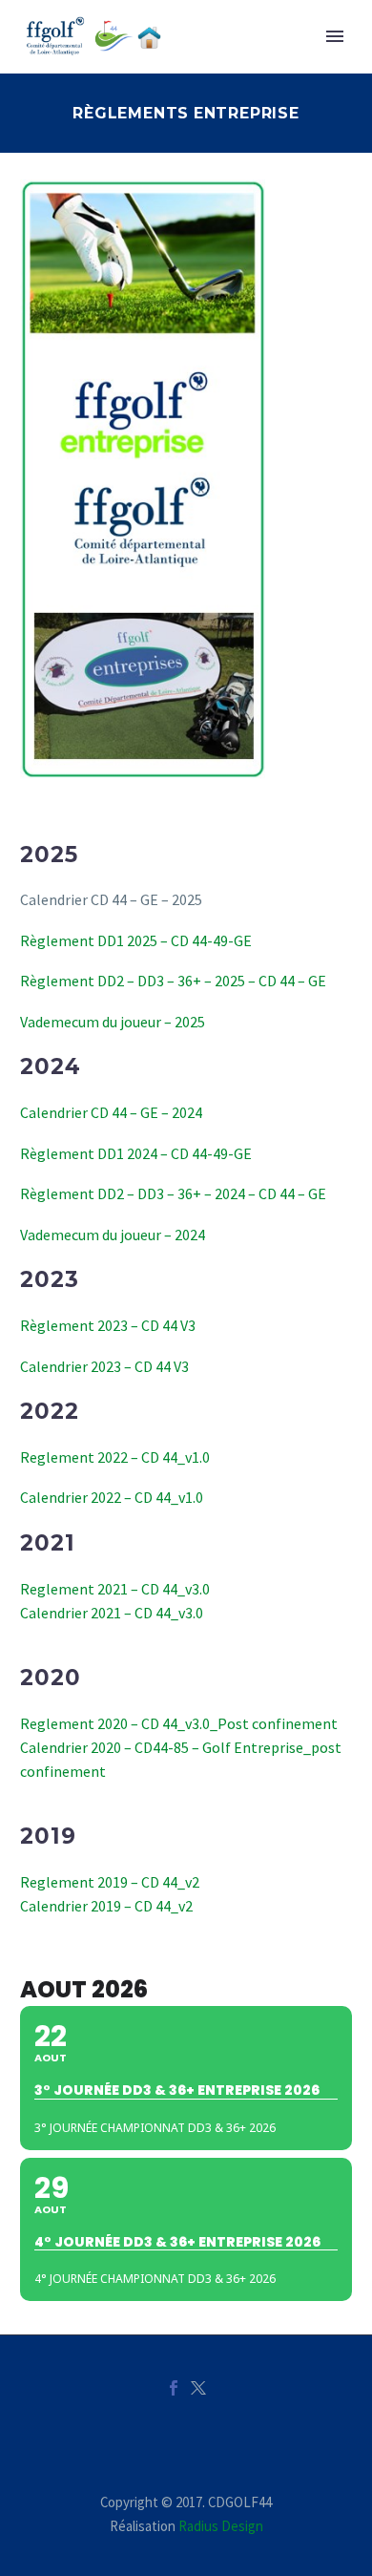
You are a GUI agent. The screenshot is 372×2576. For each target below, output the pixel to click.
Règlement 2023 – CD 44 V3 (108, 1325)
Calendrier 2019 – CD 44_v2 (106, 1906)
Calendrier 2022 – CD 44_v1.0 (112, 1497)
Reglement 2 (62, 1457)
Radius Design (221, 2526)
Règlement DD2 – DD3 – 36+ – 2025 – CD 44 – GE (173, 981)
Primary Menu (335, 36)
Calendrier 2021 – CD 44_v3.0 (112, 1613)
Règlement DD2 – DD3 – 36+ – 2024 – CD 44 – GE (173, 1193)
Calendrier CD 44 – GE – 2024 (111, 1112)
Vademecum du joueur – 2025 (113, 1022)
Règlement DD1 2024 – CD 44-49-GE (136, 1153)
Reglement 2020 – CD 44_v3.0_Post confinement (179, 1723)
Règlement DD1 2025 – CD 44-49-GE (136, 940)
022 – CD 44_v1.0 (157, 1457)
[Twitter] (198, 2388)
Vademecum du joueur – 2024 (113, 1235)
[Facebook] (174, 2388)
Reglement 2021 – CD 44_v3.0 (115, 1589)
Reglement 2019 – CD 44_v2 (110, 1882)
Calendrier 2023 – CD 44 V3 (104, 1366)
